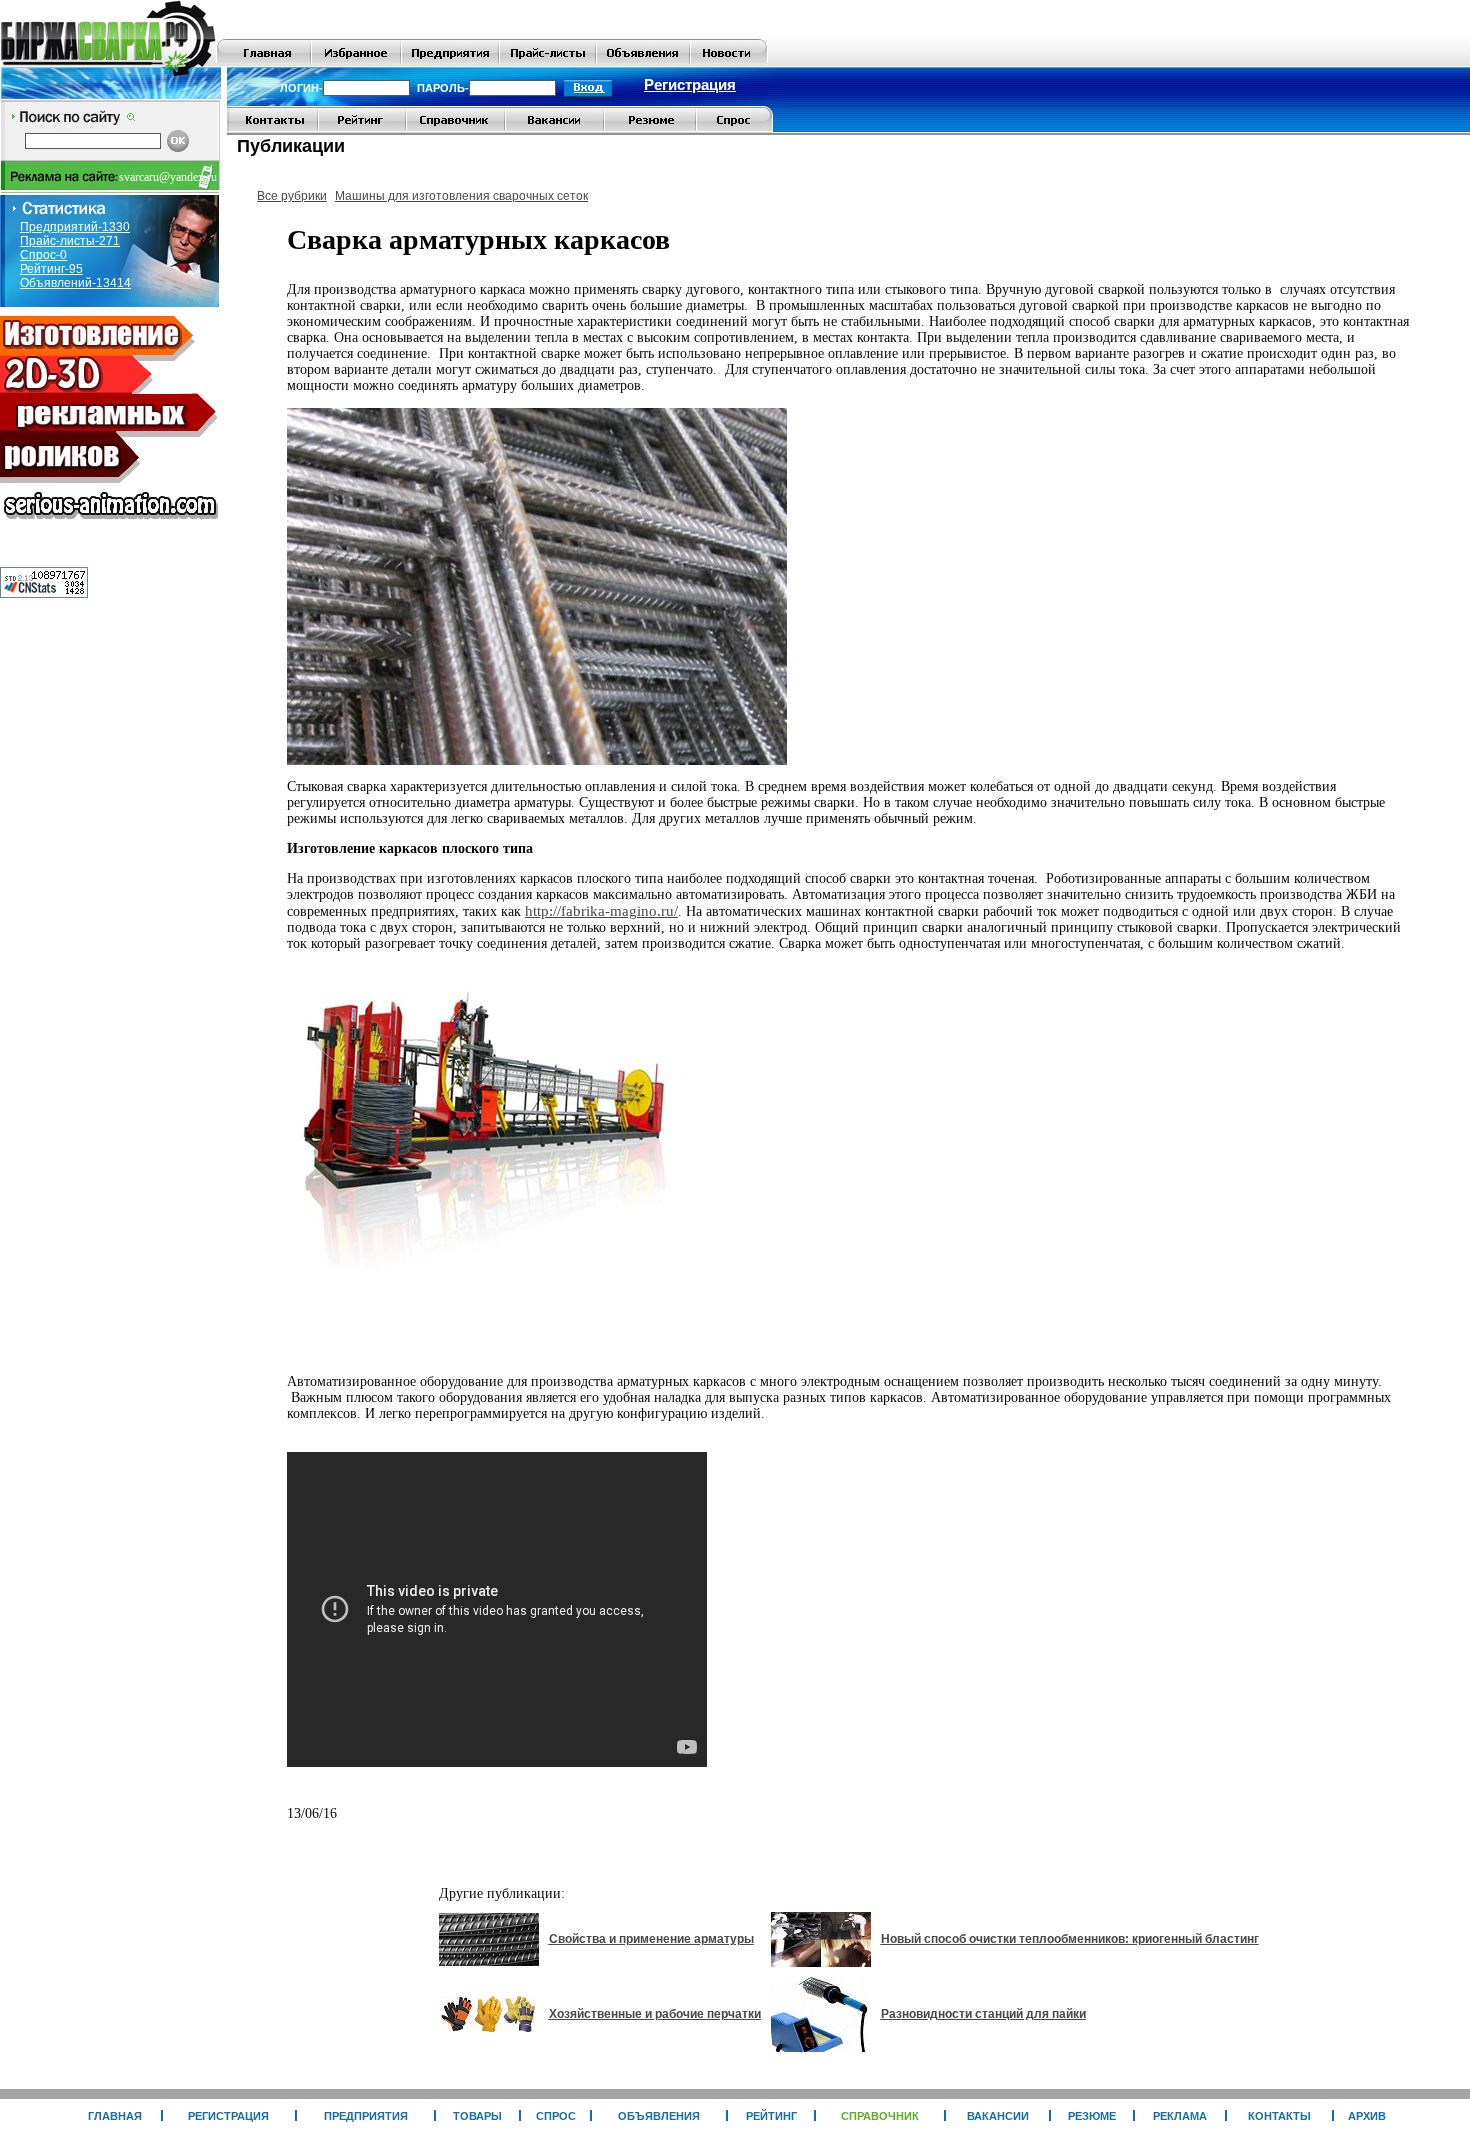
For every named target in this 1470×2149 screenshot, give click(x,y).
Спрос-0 (43, 255)
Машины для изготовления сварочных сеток (461, 196)
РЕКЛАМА (1180, 2116)
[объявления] (643, 62)
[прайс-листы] (547, 62)
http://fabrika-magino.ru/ (601, 911)
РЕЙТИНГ (771, 2116)
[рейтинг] (362, 129)
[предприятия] (450, 62)
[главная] (264, 62)
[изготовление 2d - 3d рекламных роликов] (110, 525)
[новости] (728, 62)
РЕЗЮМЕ (1092, 2116)
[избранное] (356, 62)
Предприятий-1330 (75, 227)
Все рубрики (292, 196)
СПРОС (556, 2116)
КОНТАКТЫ (1279, 2116)
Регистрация (690, 85)
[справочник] (455, 129)
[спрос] (734, 129)
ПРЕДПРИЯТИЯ (366, 2116)
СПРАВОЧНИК (880, 2116)
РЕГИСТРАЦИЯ (228, 2116)
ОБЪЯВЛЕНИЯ (659, 2116)
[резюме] (650, 129)
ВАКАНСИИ (998, 2116)
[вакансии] (554, 129)
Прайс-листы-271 (70, 241)
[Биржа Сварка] (108, 62)
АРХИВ (1367, 2116)
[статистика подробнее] (44, 593)
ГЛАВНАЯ (115, 2116)
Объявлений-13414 (75, 283)
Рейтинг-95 (51, 269)
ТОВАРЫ (477, 2116)
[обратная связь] (272, 129)
